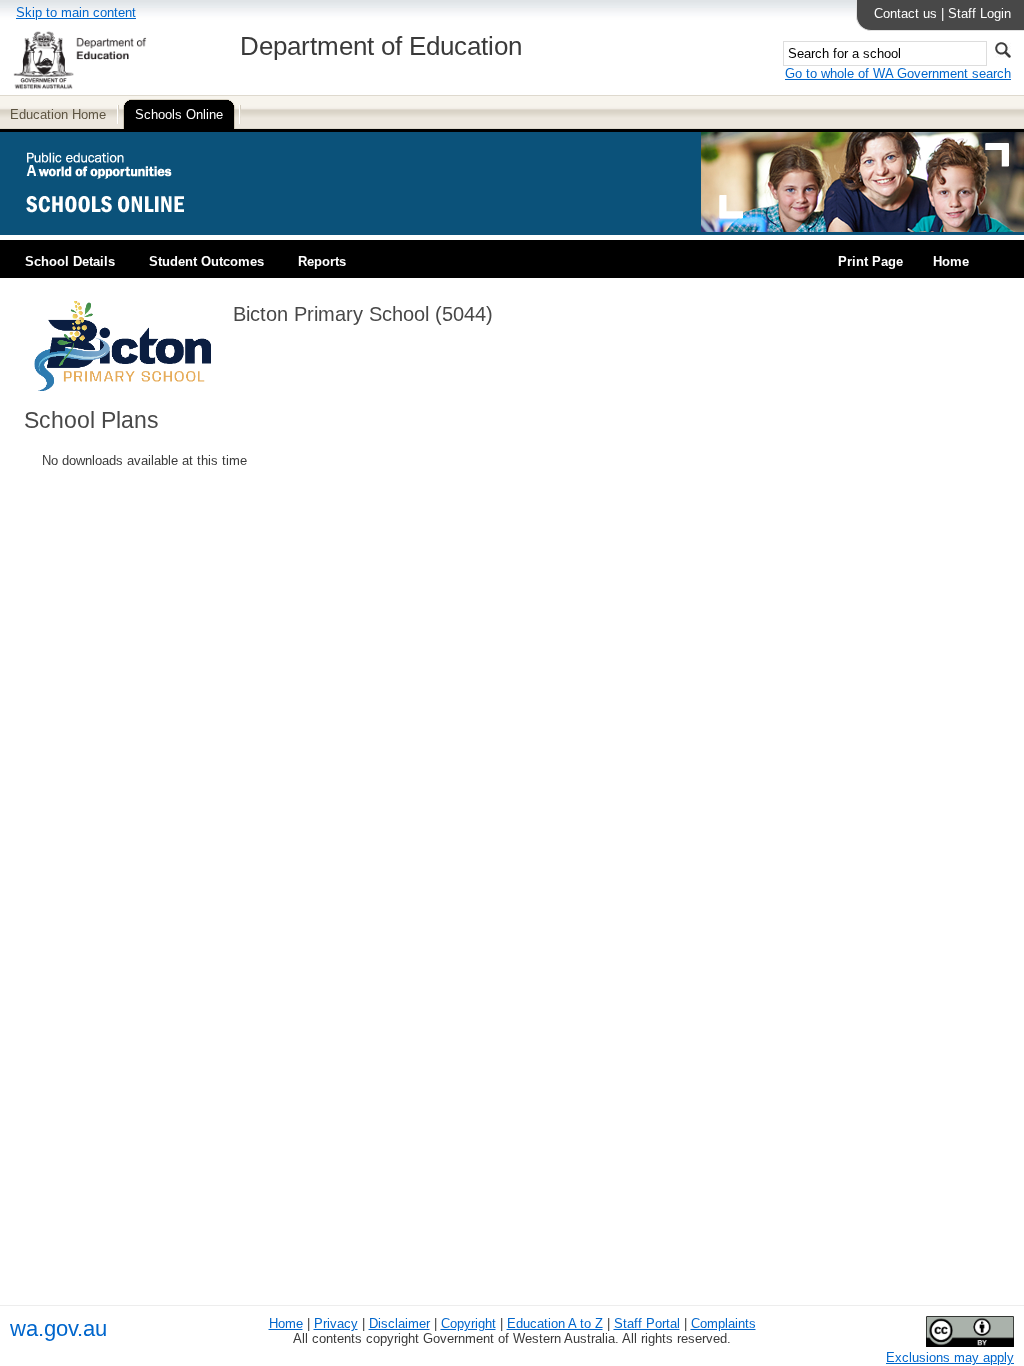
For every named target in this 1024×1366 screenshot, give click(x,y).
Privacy (336, 1323)
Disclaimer (399, 1323)
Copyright (468, 1323)
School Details (70, 261)
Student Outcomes (206, 261)
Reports (322, 261)
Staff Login (979, 13)
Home (951, 261)
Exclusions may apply (950, 1357)
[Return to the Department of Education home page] (79, 85)
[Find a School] (122, 227)
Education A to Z (555, 1323)
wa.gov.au (58, 1328)
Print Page (870, 261)
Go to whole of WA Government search (898, 73)
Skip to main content (76, 12)
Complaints (723, 1323)
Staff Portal (647, 1323)
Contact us (905, 13)
